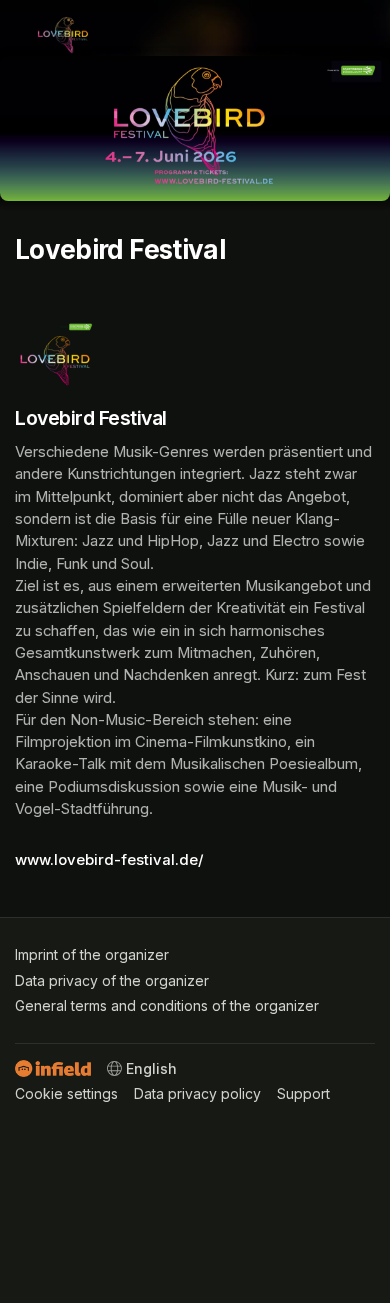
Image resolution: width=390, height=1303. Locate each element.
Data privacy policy (197, 1093)
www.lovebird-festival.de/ (109, 860)
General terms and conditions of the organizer (167, 1005)
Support (303, 1093)
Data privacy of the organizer (112, 980)
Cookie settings (66, 1093)
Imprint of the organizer (92, 954)
